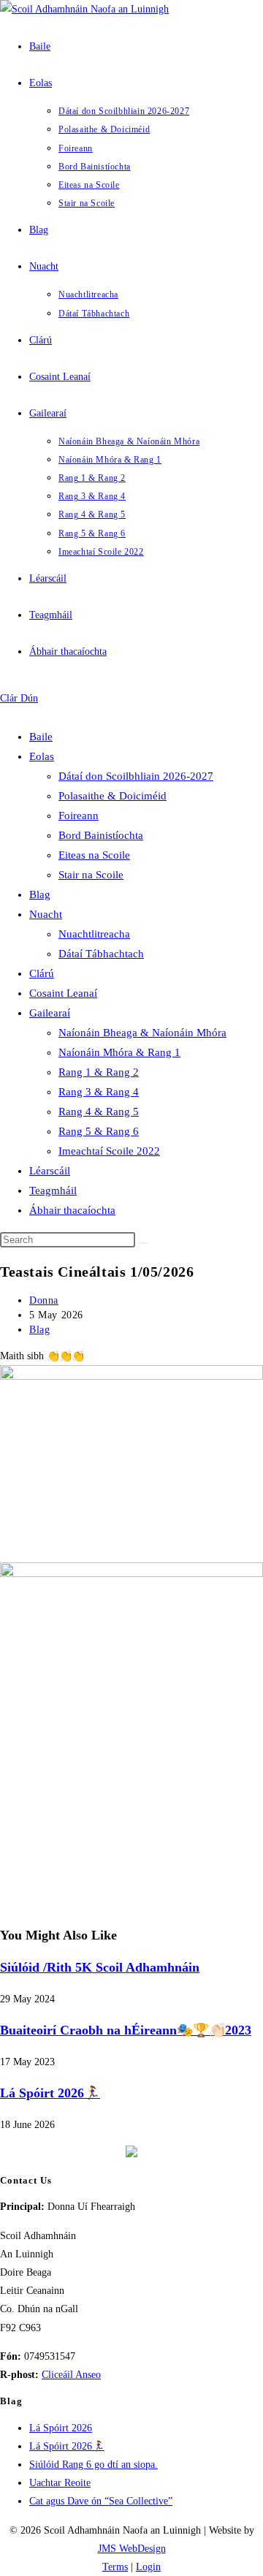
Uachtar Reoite (60, 2483)
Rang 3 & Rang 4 (99, 1092)
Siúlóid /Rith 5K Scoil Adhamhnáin (100, 1967)
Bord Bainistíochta (101, 835)
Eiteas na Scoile (94, 855)
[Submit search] (143, 1243)
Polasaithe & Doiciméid (113, 796)
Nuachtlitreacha (94, 934)
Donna (44, 1300)
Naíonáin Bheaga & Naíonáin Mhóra (142, 1033)
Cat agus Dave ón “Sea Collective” (101, 2501)
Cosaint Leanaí (63, 993)
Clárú (42, 973)
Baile (41, 737)
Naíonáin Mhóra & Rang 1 (119, 1052)
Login (148, 2567)
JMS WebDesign (132, 2549)
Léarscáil (50, 1171)
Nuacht (46, 914)
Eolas (42, 756)
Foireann (79, 816)
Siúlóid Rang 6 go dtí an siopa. (94, 2465)
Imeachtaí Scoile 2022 (109, 1151)
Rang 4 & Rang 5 (99, 1112)
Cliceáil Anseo (71, 2375)
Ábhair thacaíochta (72, 1210)
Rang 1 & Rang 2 (99, 1072)
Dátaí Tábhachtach (101, 954)
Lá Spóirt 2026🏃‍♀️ (50, 2093)
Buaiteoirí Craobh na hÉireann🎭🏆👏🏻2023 (126, 2030)
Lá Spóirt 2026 (61, 2428)
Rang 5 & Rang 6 (99, 1131)
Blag (40, 894)
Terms (115, 2567)
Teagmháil (53, 1190)
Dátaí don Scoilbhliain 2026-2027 (136, 776)
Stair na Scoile (91, 875)
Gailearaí (50, 1013)
